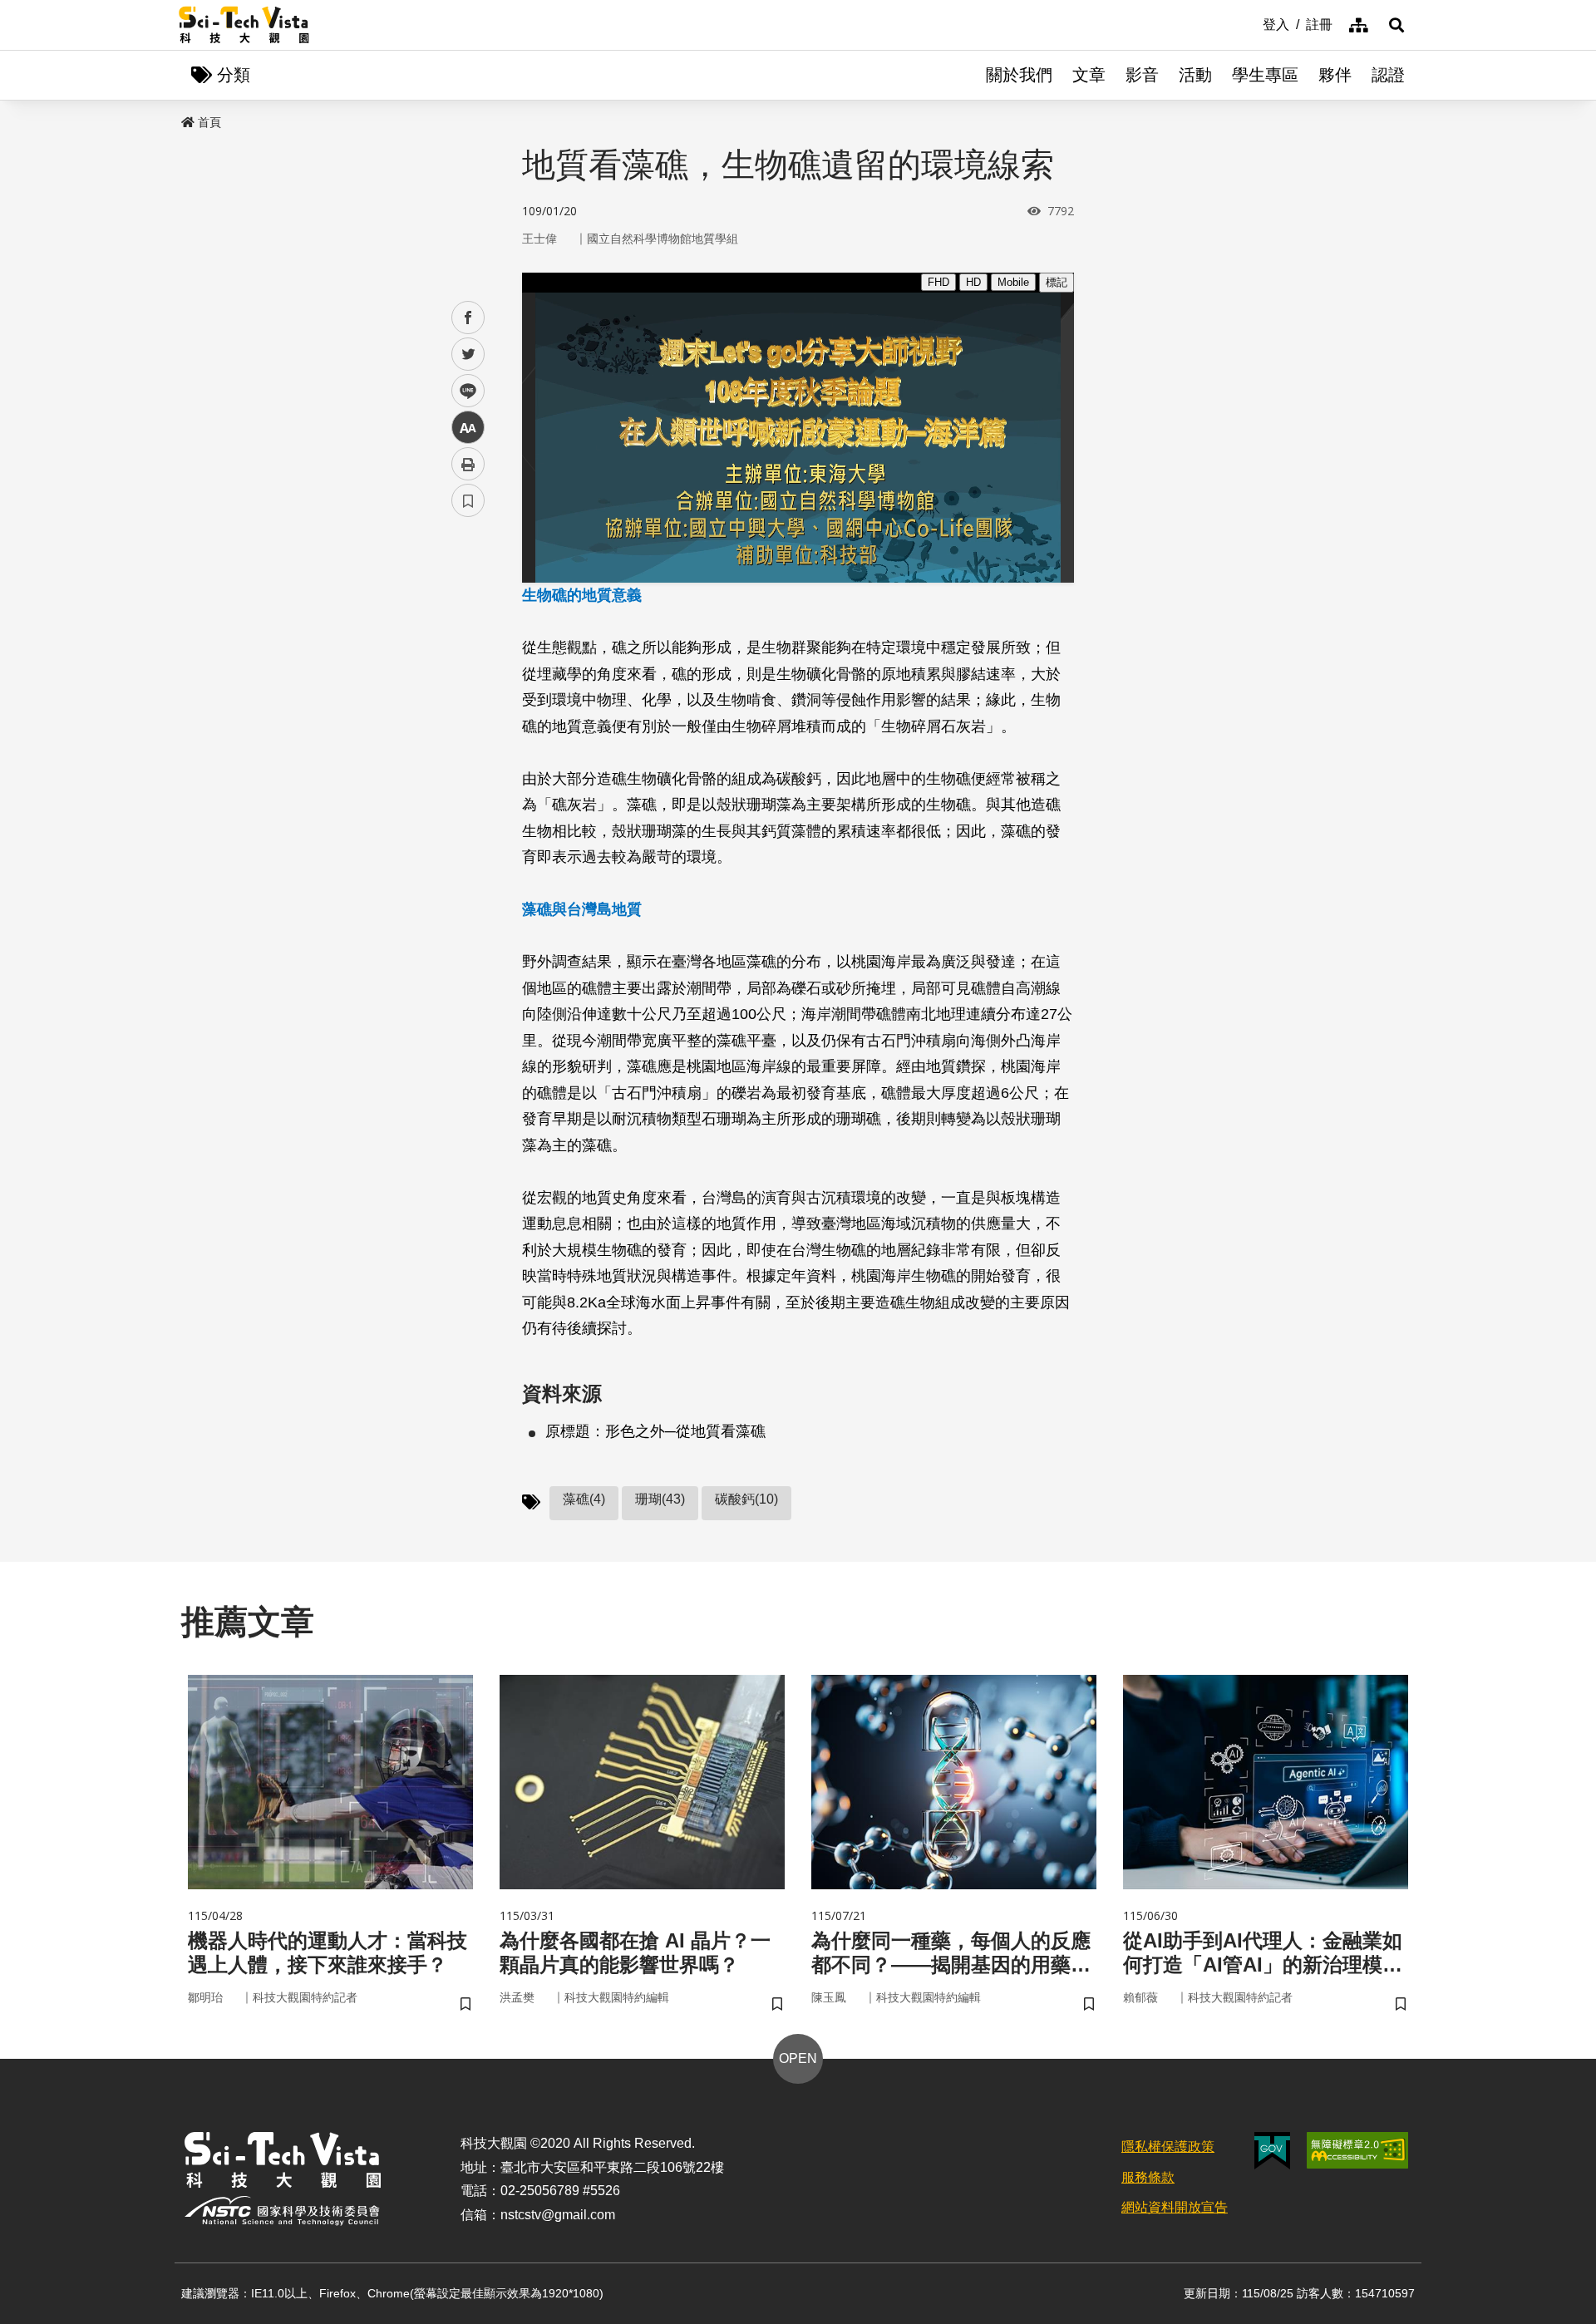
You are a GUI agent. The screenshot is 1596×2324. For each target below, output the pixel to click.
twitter (468, 355)
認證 (1388, 75)
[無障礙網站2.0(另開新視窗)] (1357, 2150)
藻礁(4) (584, 1499)
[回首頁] (244, 25)
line (463, 391)
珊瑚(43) (660, 1499)
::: (1251, 23)
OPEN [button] (798, 2058)
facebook (468, 318)
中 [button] (468, 428)
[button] (1396, 25)
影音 (1142, 75)
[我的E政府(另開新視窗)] (1272, 2151)
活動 (1195, 75)
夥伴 (1335, 75)
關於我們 (1019, 75)
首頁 (209, 122)
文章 (1089, 75)
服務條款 (1148, 2177)
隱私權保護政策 (1168, 2147)
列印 (468, 464)
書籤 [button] (468, 500)
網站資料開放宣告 (1175, 2207)
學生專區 (1265, 75)
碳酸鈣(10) (746, 1499)
